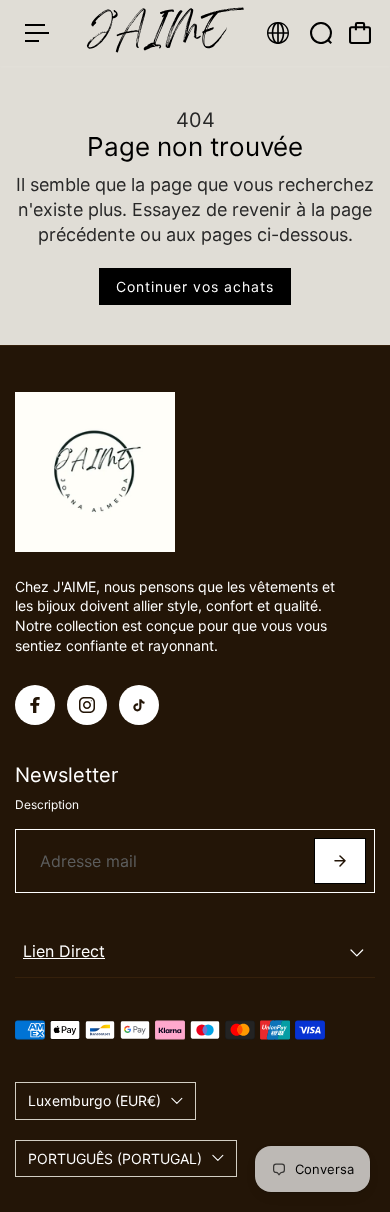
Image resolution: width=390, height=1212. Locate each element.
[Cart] (360, 33)
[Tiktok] (139, 705)
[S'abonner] (340, 861)
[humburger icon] (37, 33)
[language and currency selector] (278, 33)
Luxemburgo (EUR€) (94, 1100)
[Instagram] (87, 705)
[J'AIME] (156, 33)
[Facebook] (35, 705)
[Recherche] (321, 33)
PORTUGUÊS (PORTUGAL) (115, 1158)
